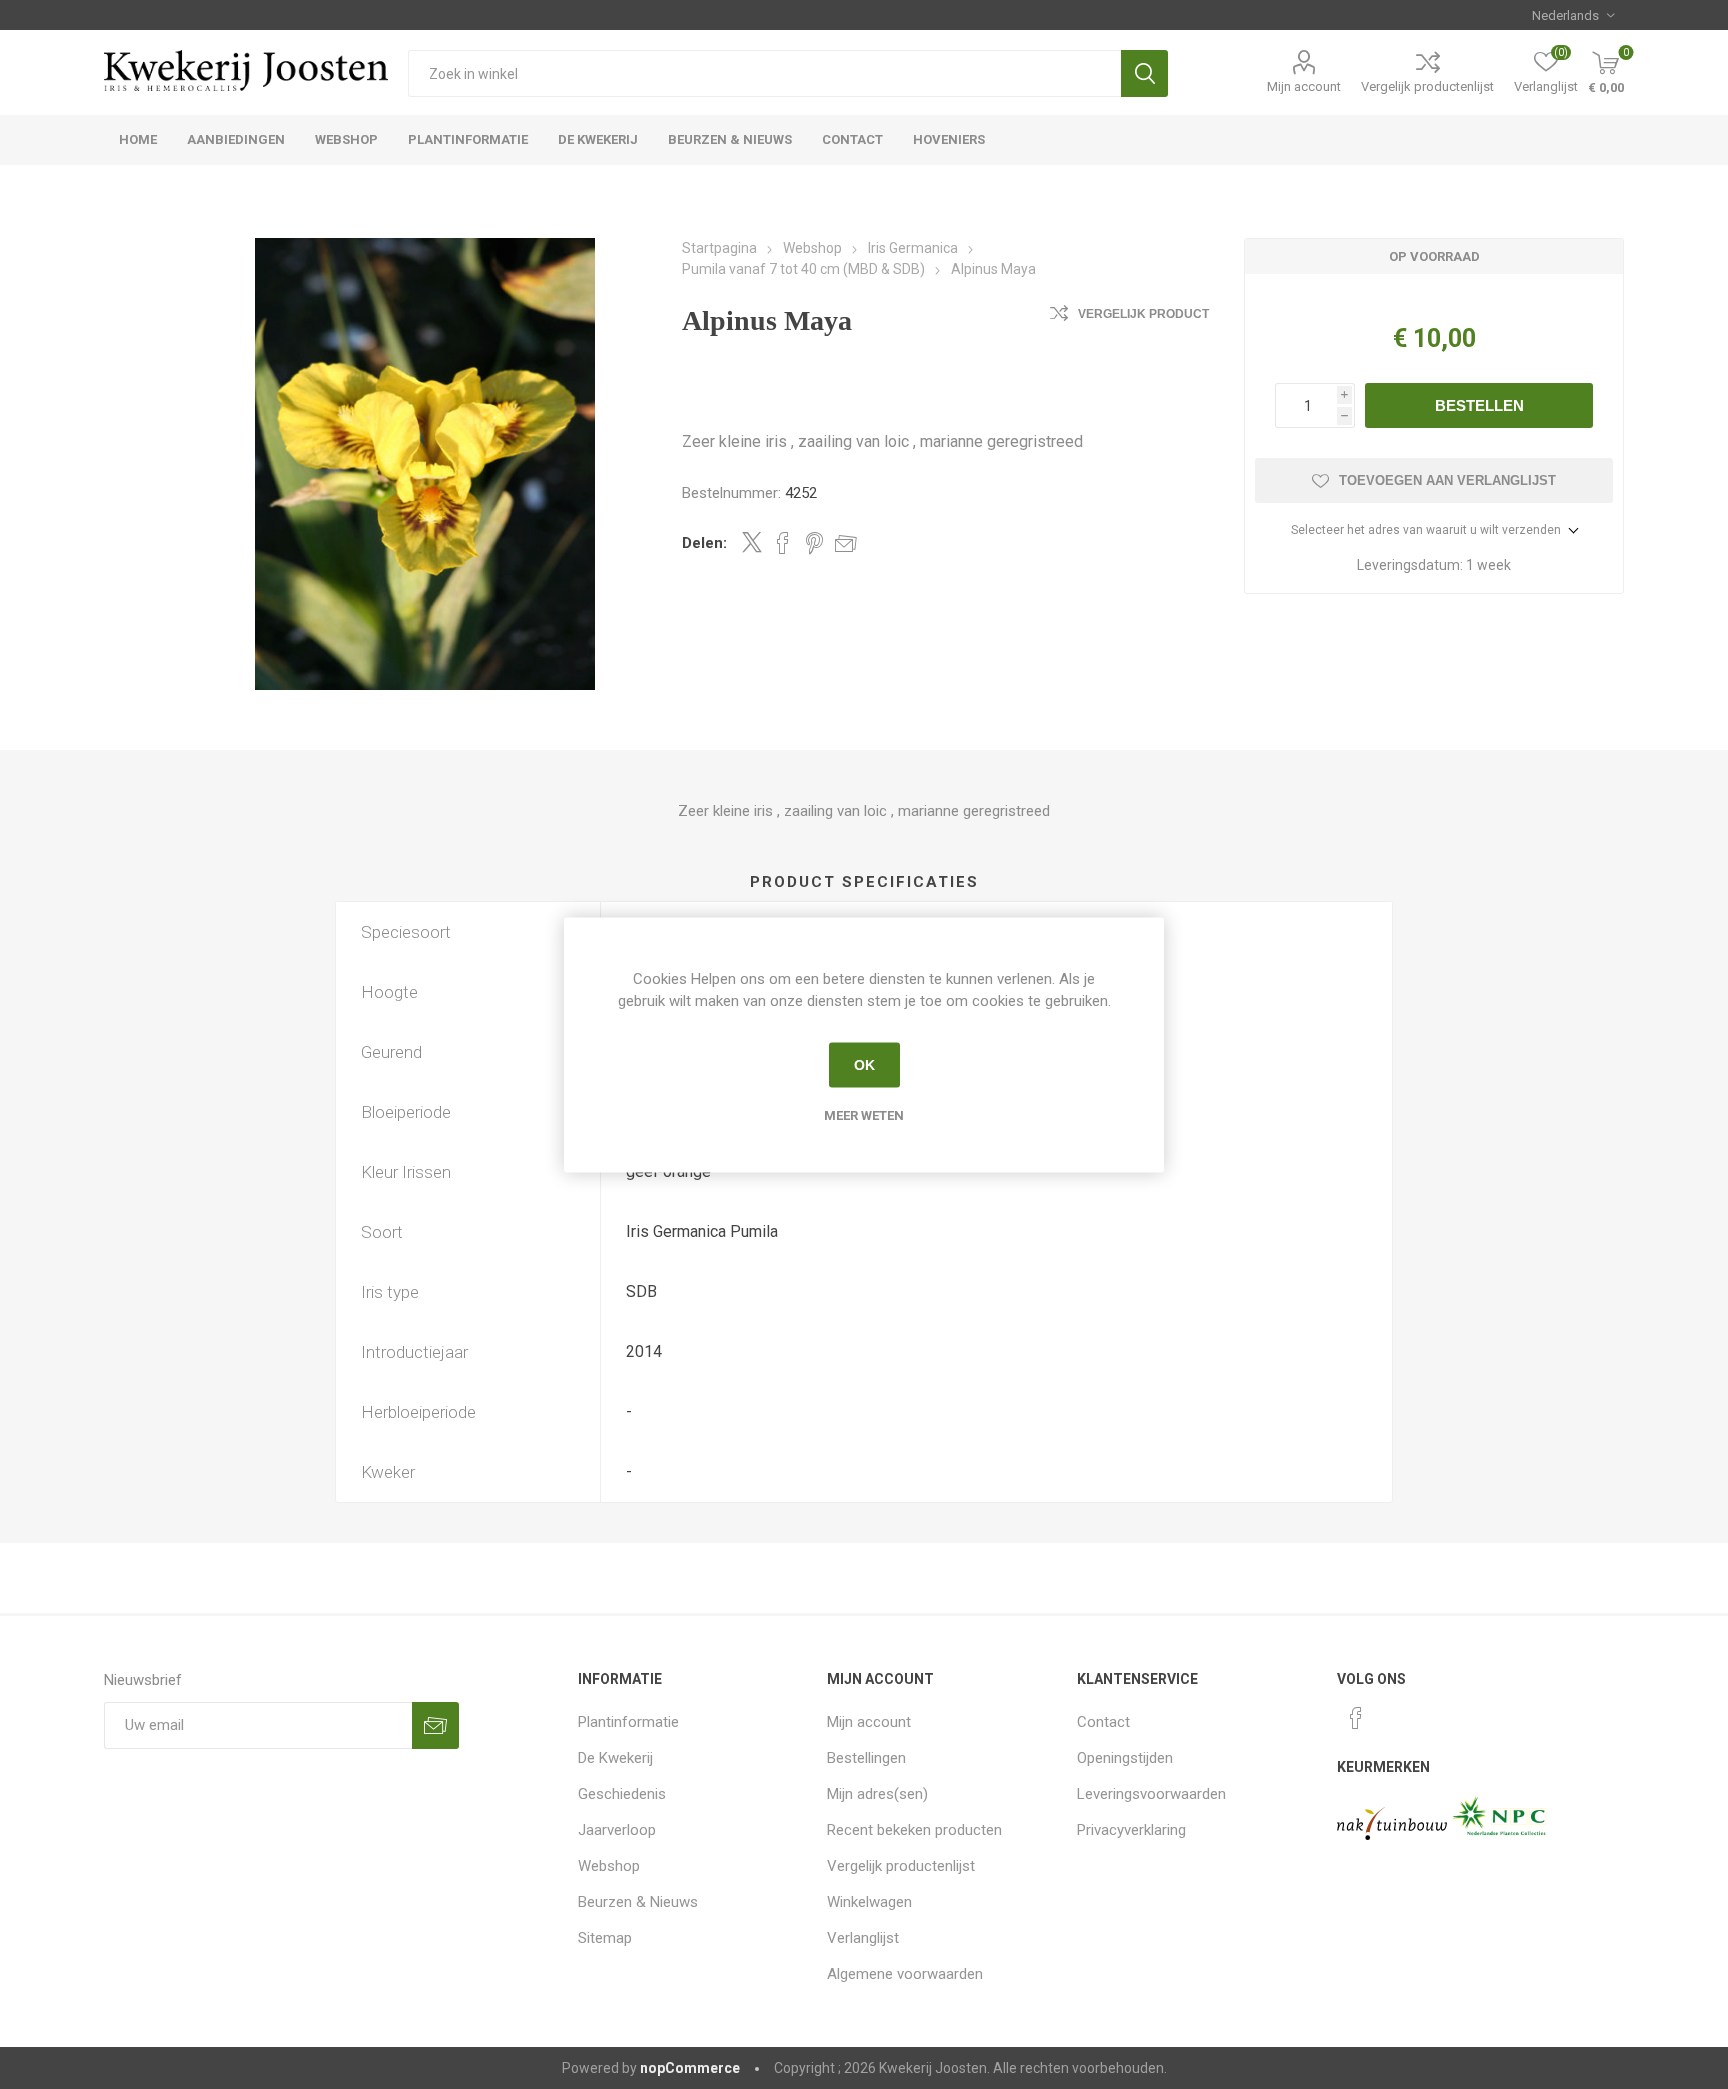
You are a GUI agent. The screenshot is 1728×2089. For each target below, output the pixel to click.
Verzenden (435, 1725)
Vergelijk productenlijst (1427, 86)
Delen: (704, 543)
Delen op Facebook (783, 543)
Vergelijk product (1143, 314)
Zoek (1144, 73)
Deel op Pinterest (814, 543)
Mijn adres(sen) (877, 1794)
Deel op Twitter (752, 542)
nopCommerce (690, 2068)
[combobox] (764, 73)
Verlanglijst (863, 1938)
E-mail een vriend (846, 543)
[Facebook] (1356, 1718)
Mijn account (1304, 86)
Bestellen (1479, 405)
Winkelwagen (869, 1902)
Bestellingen (866, 1758)
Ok (864, 1065)
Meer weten (864, 1114)
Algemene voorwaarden (905, 1974)
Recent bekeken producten (914, 1830)
